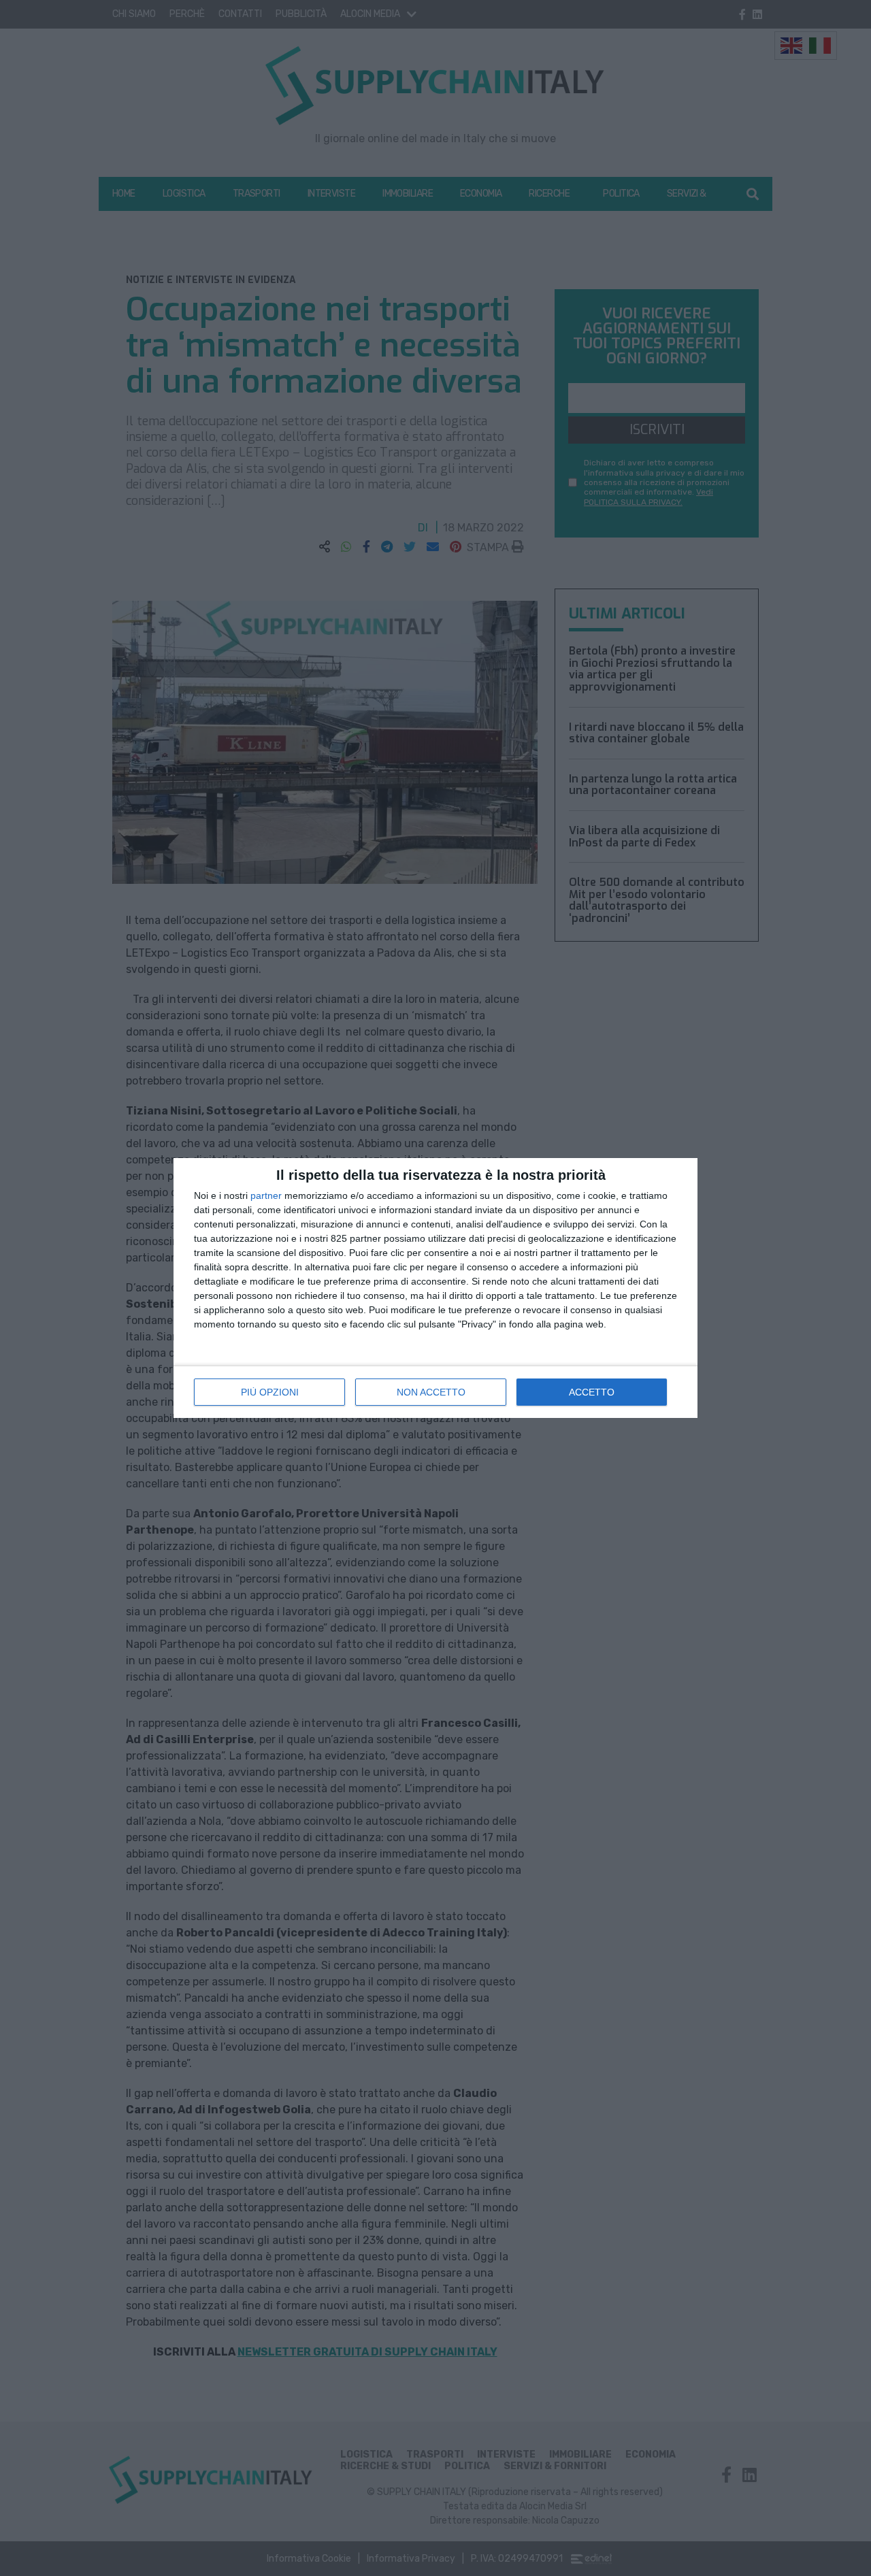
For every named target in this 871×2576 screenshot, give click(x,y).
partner (266, 1195)
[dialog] (435, 1288)
